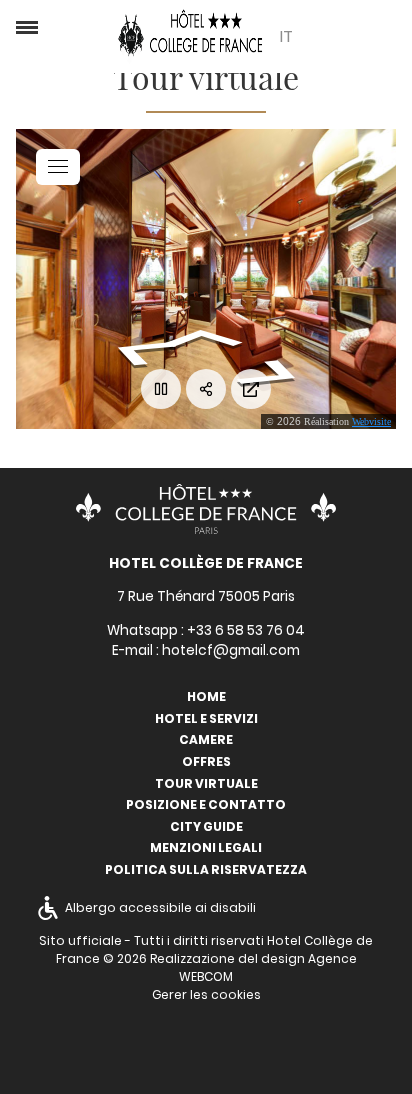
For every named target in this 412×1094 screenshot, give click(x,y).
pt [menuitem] (286, 88)
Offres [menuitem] (206, 761)
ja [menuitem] (286, 192)
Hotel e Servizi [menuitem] (206, 718)
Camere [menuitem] (206, 739)
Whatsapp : (206, 630)
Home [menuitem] (206, 696)
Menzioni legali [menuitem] (206, 847)
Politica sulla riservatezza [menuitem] (206, 869)
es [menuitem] (285, 140)
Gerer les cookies (206, 994)
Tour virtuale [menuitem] (206, 783)
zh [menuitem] (286, 218)
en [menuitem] (286, 62)
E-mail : (206, 650)
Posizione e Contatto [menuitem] (206, 804)
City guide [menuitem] (206, 826)
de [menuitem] (286, 114)
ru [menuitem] (286, 166)
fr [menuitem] (285, 36)
